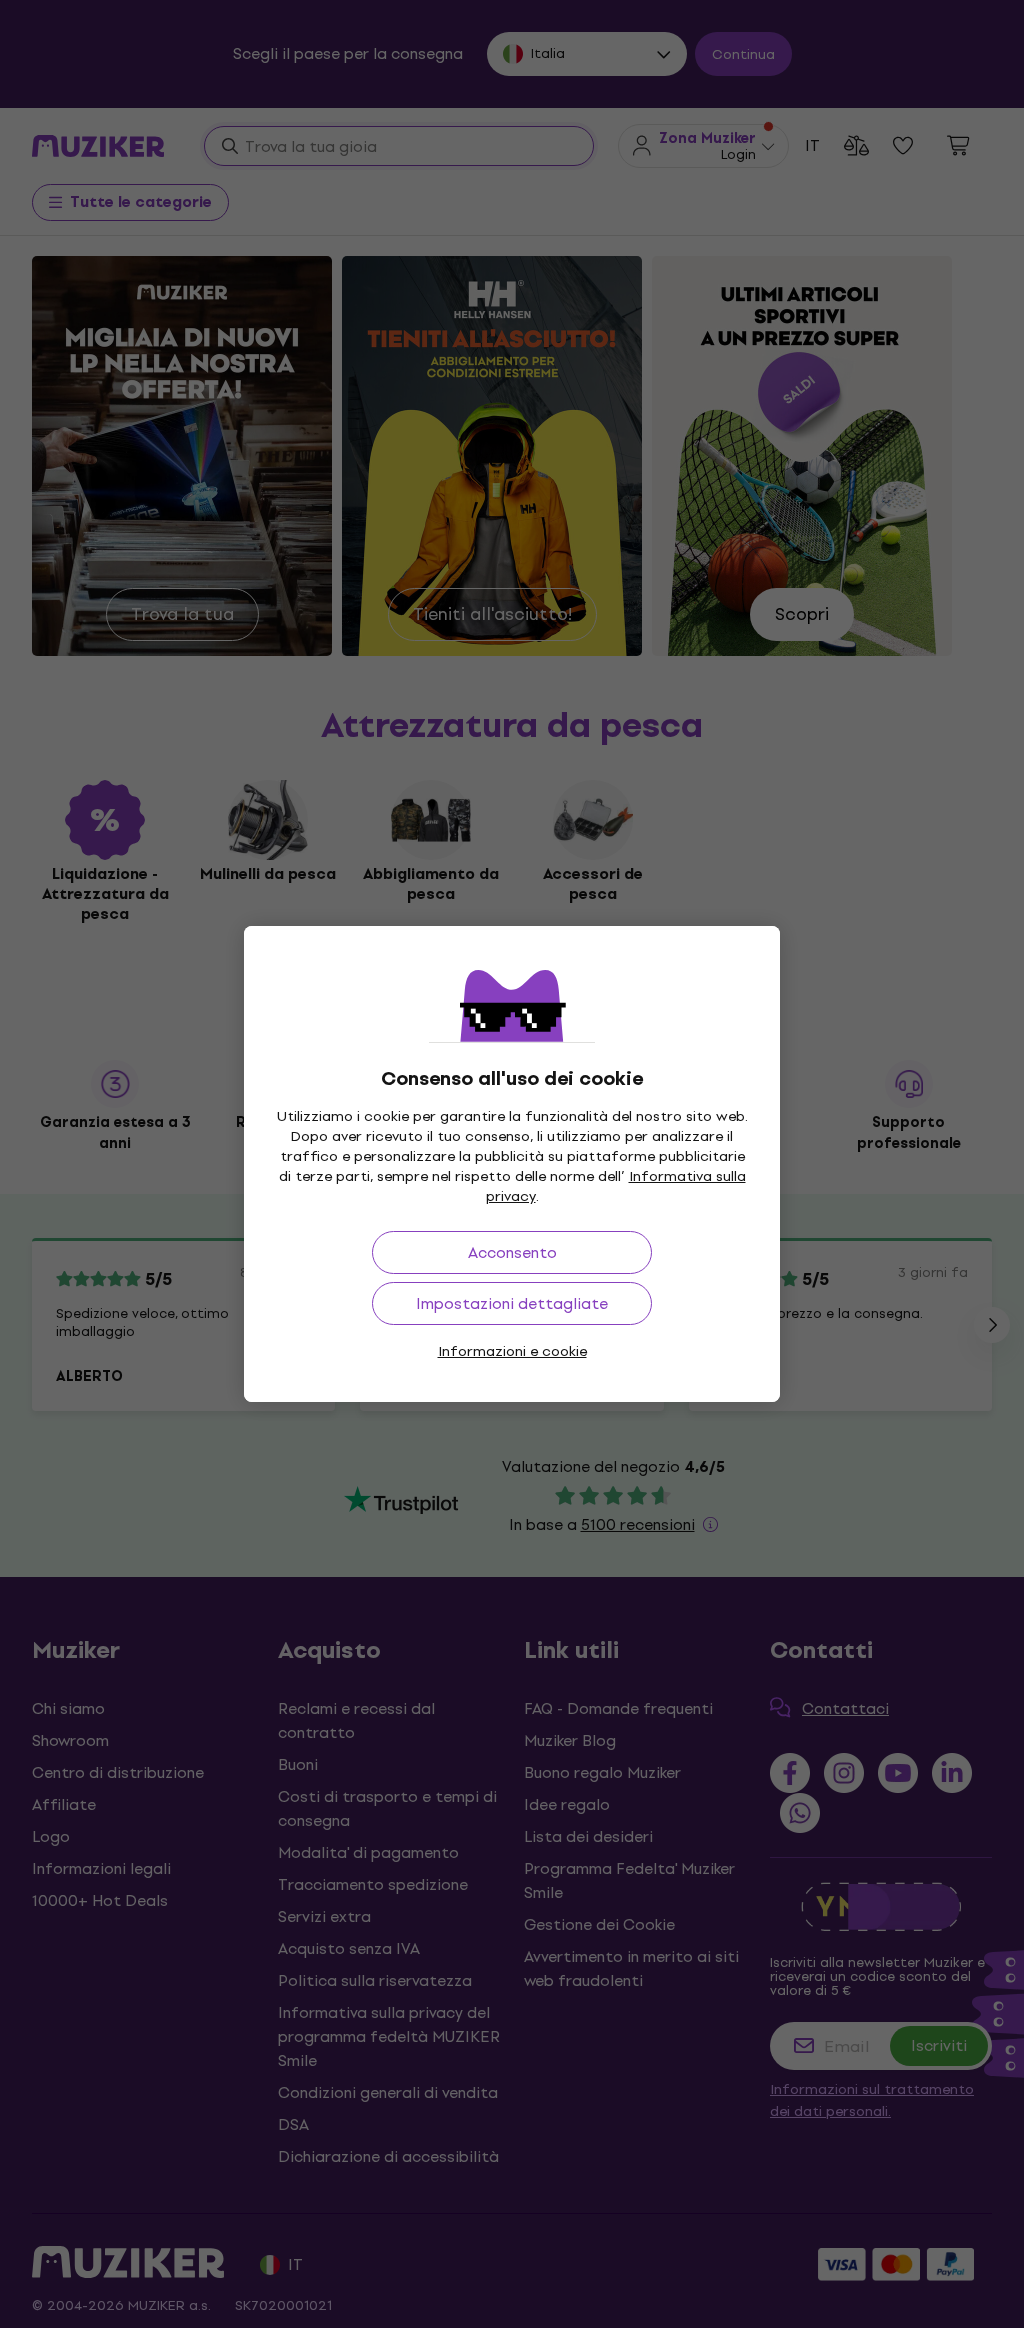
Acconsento (512, 1252)
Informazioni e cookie (512, 1351)
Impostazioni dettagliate (512, 1303)
